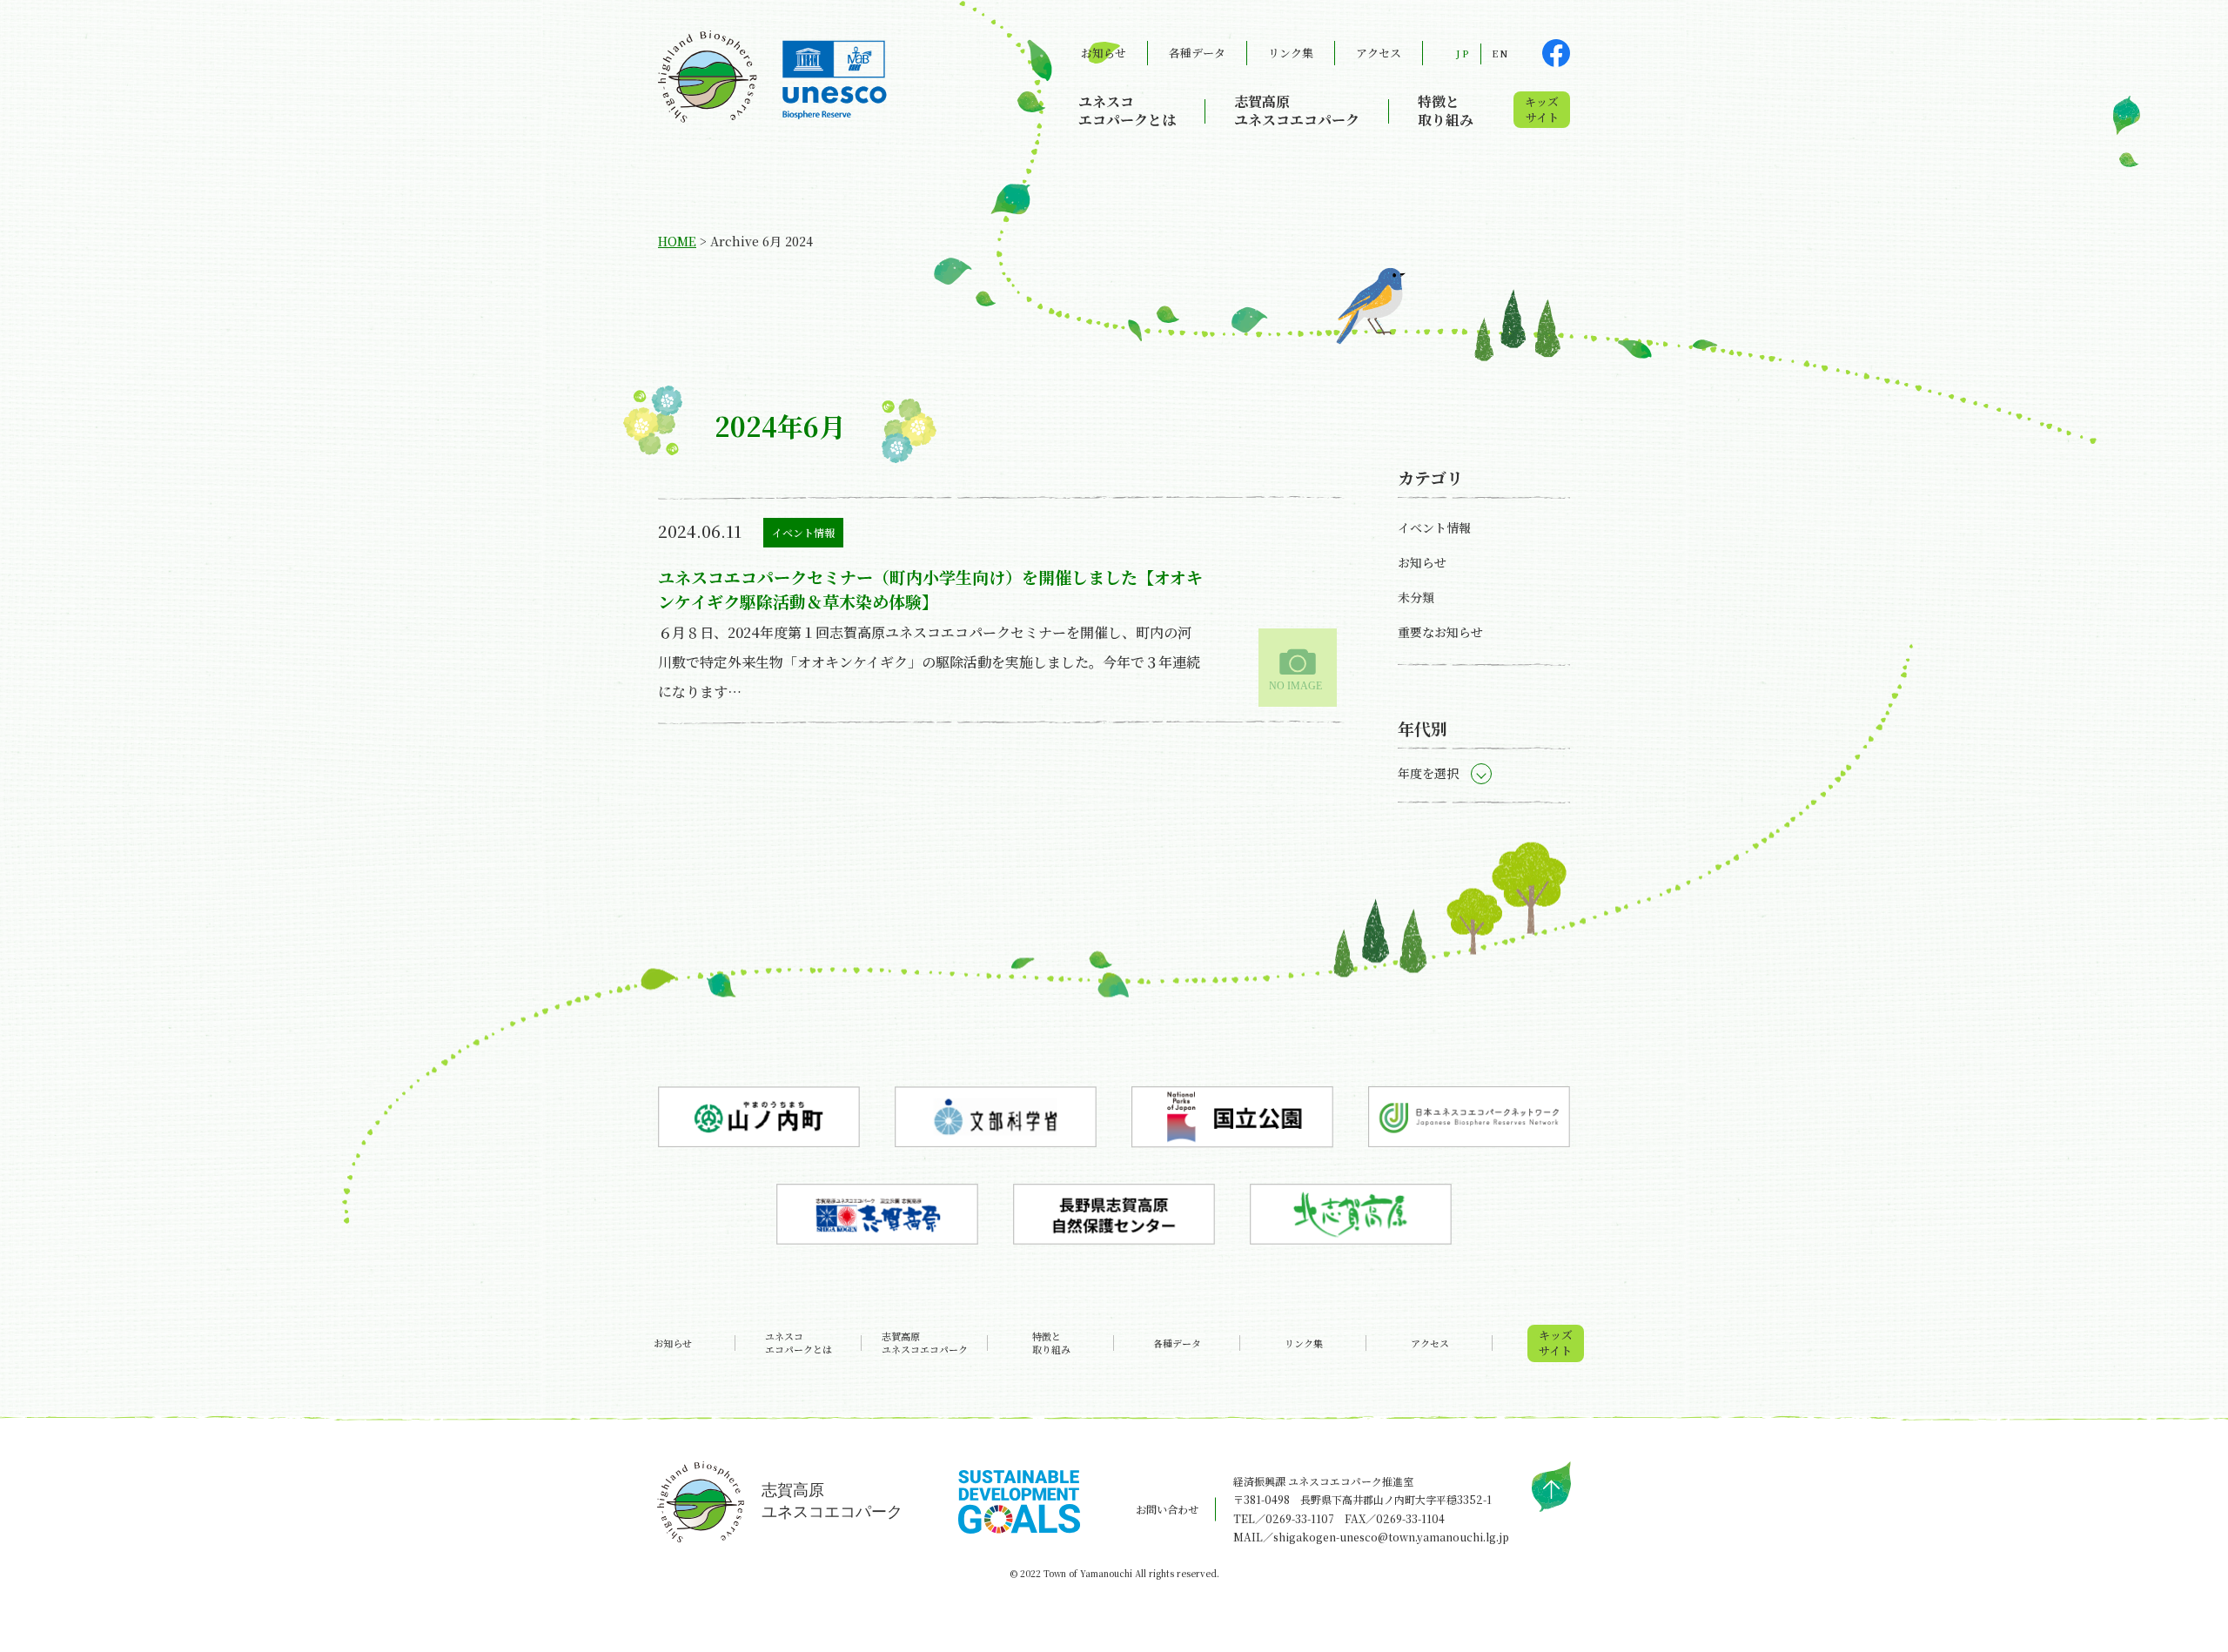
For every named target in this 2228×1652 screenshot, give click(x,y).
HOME (677, 241)
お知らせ (1104, 53)
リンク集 (1291, 53)
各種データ (1197, 53)
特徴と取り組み (1446, 111)
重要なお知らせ (1440, 632)
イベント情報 (803, 532)
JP (1463, 53)
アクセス (1379, 53)
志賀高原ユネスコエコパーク (1297, 111)
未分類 (1416, 597)
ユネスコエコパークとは (1127, 111)
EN (1500, 53)
